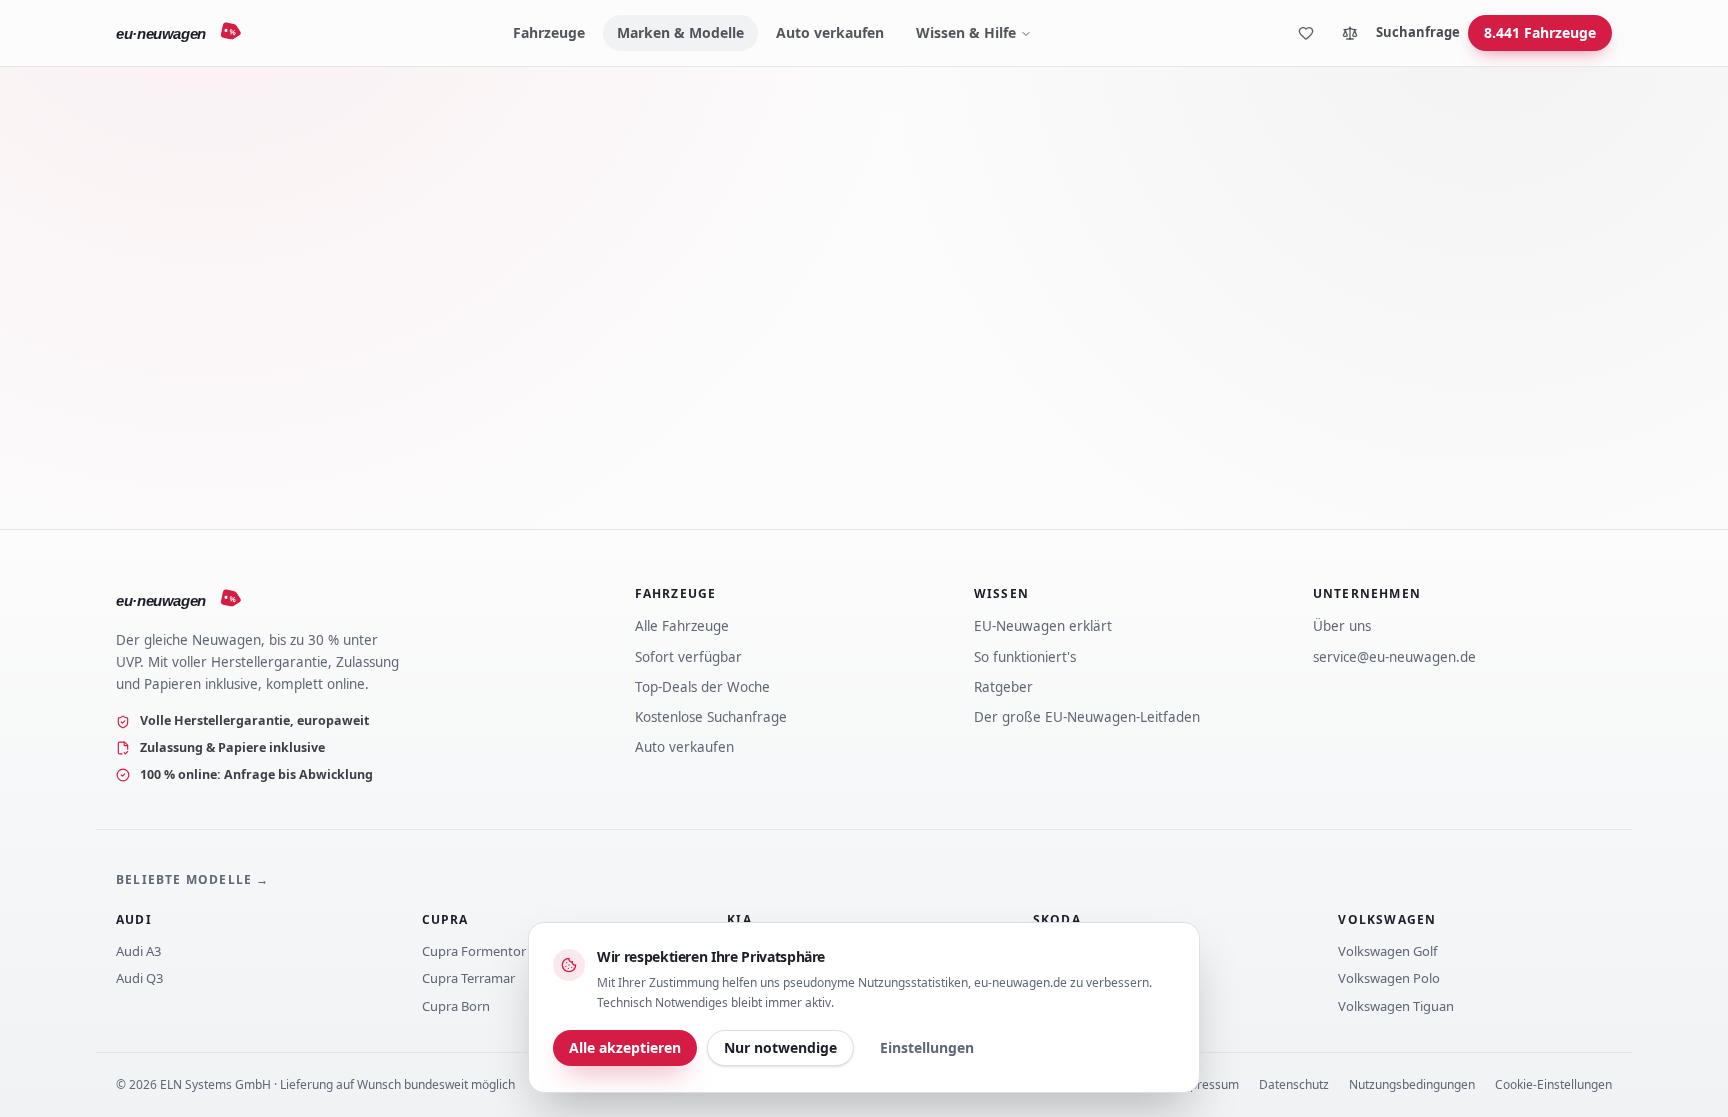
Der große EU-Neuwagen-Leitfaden (1087, 717)
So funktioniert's (1025, 657)
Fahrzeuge (549, 32)
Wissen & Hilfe (966, 32)
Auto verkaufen (830, 32)
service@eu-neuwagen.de (1394, 657)
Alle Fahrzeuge (682, 626)
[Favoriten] (1306, 33)
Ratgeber (1003, 687)
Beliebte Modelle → (193, 879)
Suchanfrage (1418, 32)
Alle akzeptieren (625, 1047)
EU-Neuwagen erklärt (1043, 626)
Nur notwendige (780, 1047)
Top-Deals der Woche (702, 687)
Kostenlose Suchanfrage (711, 717)
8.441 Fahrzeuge (1540, 32)
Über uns (1342, 626)
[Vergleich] (1350, 33)
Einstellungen (927, 1047)
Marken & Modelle (680, 32)
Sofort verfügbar (688, 657)
